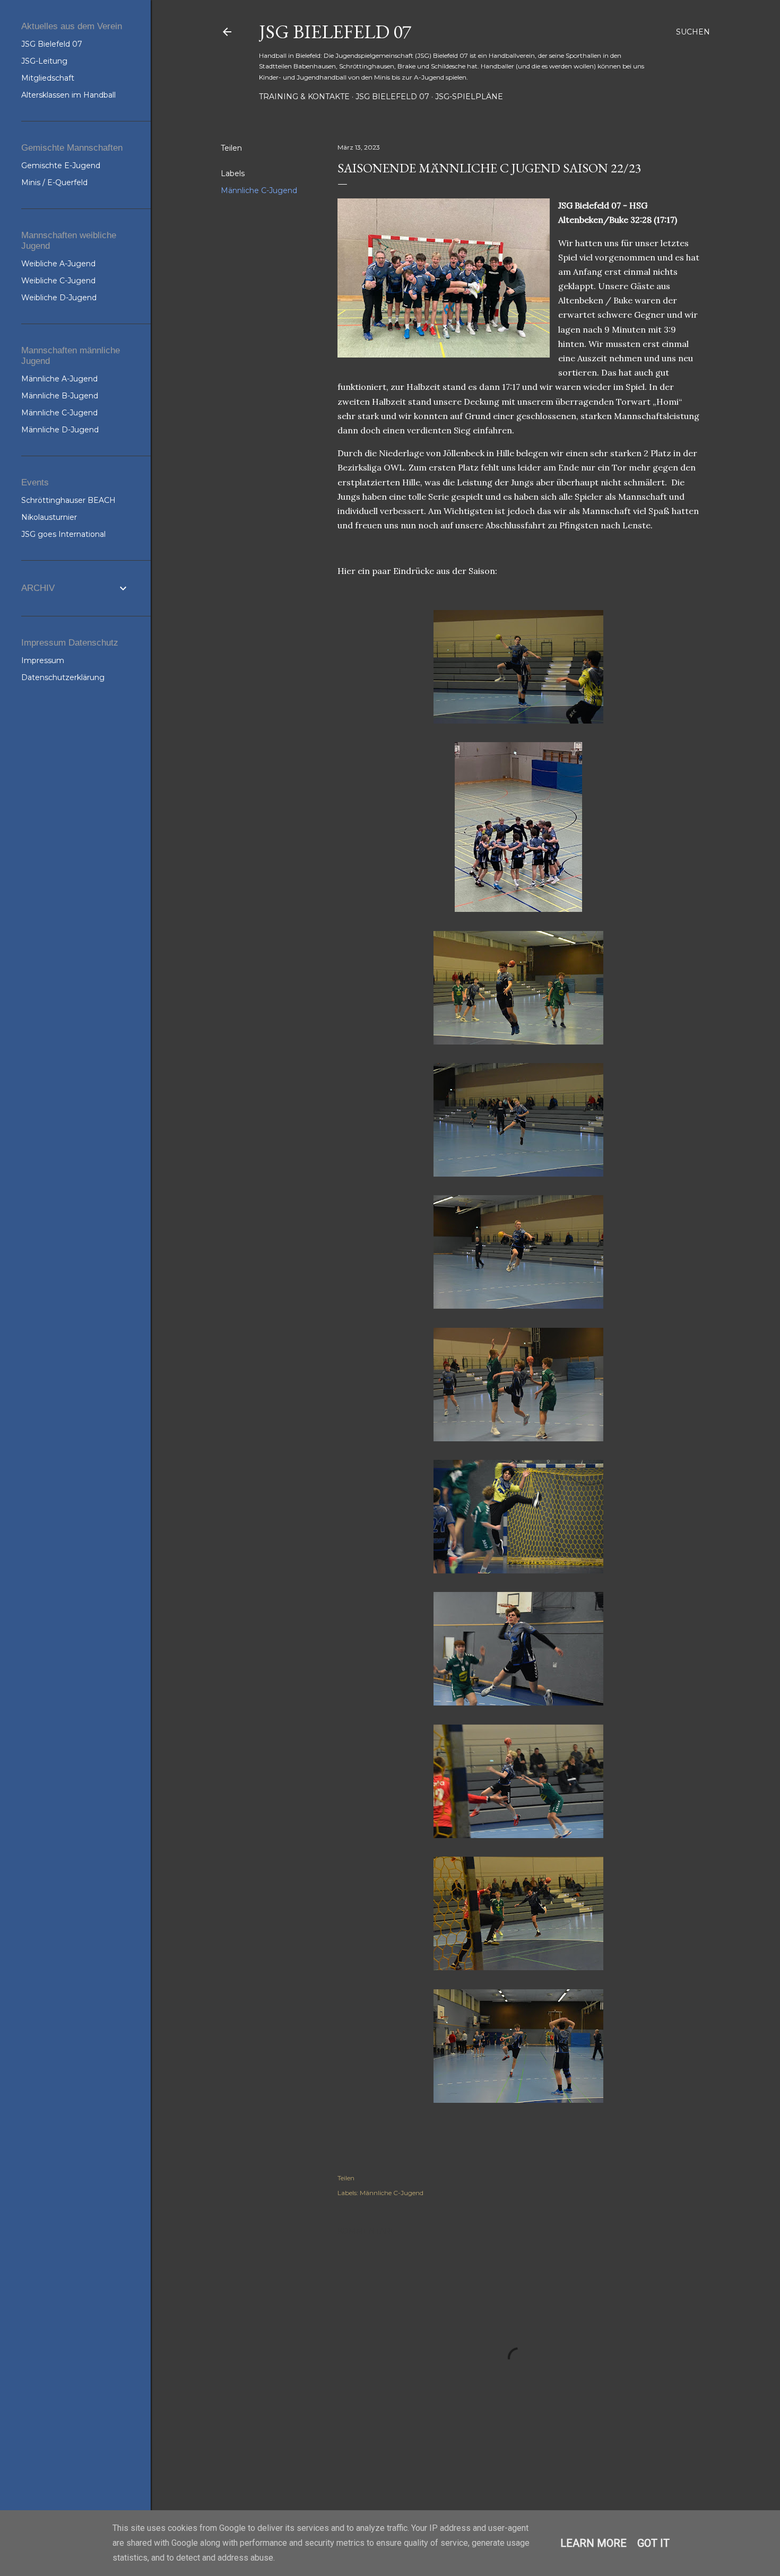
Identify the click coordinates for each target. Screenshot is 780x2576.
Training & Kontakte (304, 97)
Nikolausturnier (49, 517)
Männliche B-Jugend (60, 396)
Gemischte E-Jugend (61, 166)
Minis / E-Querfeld (54, 182)
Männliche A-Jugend (59, 379)
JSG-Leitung (44, 61)
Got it (653, 2543)
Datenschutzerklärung (63, 677)
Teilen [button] (231, 148)
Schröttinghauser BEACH (68, 500)
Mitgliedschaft (48, 78)
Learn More (593, 2543)
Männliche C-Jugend (259, 190)
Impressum (43, 660)
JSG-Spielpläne (469, 97)
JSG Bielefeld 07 (335, 32)
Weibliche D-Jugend (59, 298)
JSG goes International (63, 534)
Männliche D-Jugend (60, 430)
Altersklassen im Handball (68, 95)
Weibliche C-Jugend (58, 281)
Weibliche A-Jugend (58, 264)
